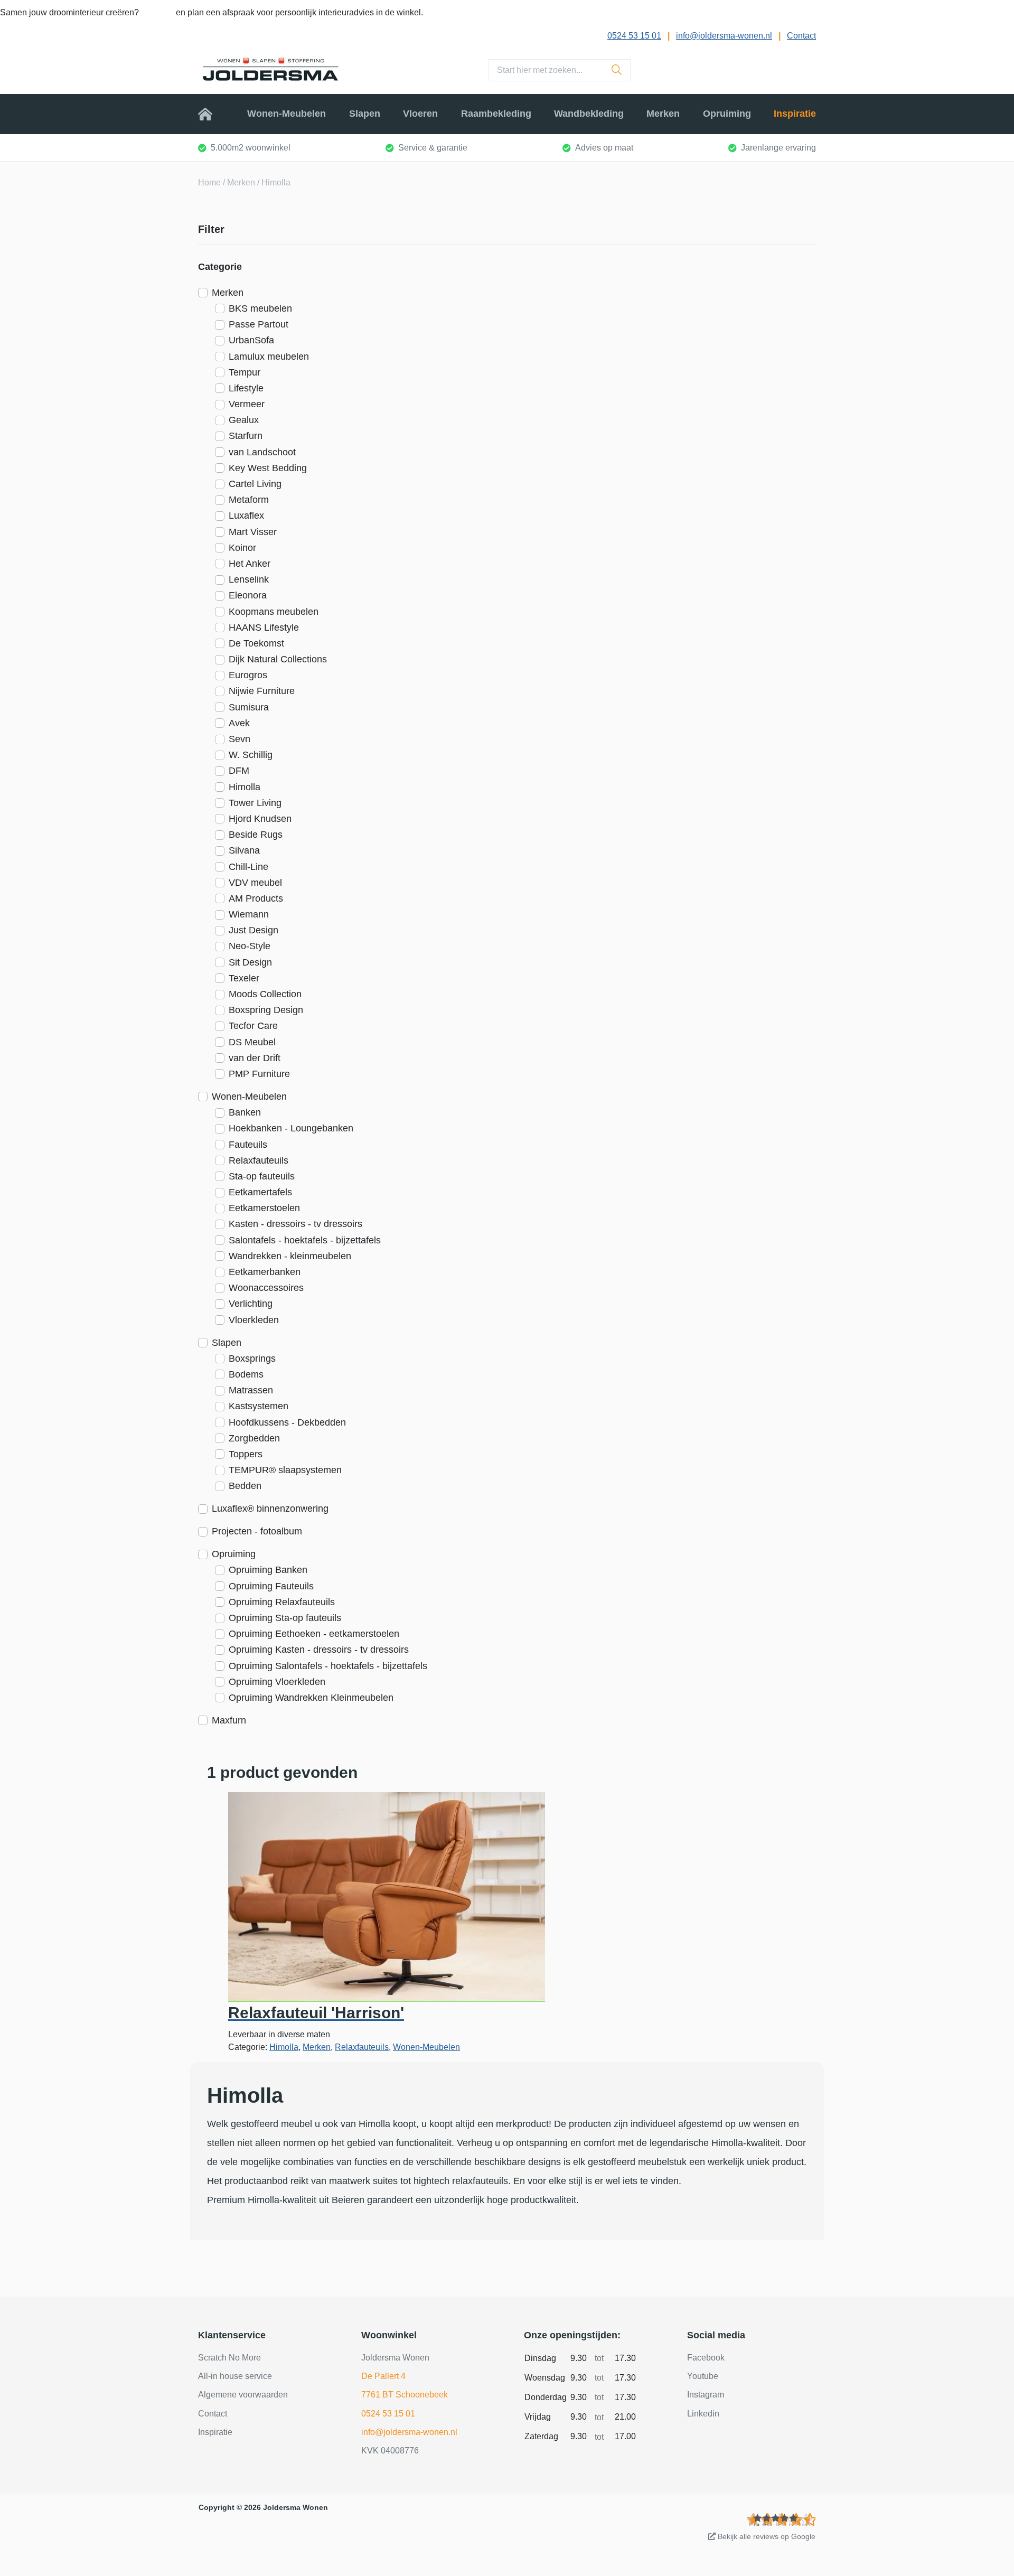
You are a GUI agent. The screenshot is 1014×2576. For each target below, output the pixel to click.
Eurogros (248, 675)
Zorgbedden (254, 1438)
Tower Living (255, 803)
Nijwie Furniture (262, 691)
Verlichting (251, 1304)
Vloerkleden (254, 1320)
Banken (245, 1112)
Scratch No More (229, 2358)
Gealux (244, 420)
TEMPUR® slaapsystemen (285, 1470)
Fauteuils (248, 1145)
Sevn (240, 739)
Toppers (246, 1454)
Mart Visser (253, 532)
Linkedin (703, 2414)
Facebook (706, 2358)
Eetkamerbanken (265, 1272)
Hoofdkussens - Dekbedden (287, 1422)
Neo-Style (250, 946)
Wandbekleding (589, 114)
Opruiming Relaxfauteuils (282, 1602)
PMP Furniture (259, 1074)
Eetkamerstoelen (264, 1208)
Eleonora (248, 595)
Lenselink (249, 579)
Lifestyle (246, 388)
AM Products (256, 898)
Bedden (245, 1486)
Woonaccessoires (266, 1288)
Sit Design (250, 962)
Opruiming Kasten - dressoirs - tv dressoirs (319, 1650)
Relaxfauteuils (259, 1160)
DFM (239, 771)
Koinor (242, 548)
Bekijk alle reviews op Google (766, 2536)
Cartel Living (255, 484)
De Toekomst (256, 643)
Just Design (253, 930)
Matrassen (251, 1390)
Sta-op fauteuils (262, 1176)
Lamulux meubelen (269, 357)
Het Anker (250, 564)
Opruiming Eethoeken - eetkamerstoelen (314, 1634)
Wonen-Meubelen (287, 114)
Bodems (246, 1374)
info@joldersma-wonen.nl (724, 36)
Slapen (365, 114)
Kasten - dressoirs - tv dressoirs (295, 1224)
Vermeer (247, 404)
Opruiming (727, 114)
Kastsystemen (259, 1406)
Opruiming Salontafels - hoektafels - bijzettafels (328, 1666)
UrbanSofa (251, 340)
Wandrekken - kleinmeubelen (290, 1256)
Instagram (706, 2395)
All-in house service (235, 2376)
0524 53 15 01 (634, 36)
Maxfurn (229, 1720)
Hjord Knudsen (260, 819)
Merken (663, 114)
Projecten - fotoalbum (257, 1531)
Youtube (703, 2376)
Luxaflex (246, 516)
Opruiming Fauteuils (271, 1586)
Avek (239, 723)
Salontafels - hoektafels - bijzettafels (305, 1240)
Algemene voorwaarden (243, 2395)
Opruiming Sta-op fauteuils (285, 1618)
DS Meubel (252, 1042)
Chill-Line (248, 867)
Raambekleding (496, 114)
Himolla (245, 787)
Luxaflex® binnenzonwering (270, 1509)
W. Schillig (251, 755)
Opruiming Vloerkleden (277, 1682)
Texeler (244, 978)
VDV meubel (255, 883)
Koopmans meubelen (274, 612)
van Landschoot (262, 452)
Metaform (249, 500)
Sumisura (249, 707)
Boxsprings (252, 1359)
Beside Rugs (256, 835)
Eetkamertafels (260, 1192)
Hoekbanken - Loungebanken (291, 1128)
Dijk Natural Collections (278, 659)
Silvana (244, 850)
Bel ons (158, 12)
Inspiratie (795, 114)
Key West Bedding (268, 468)
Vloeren (420, 114)
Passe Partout (259, 324)
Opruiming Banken (268, 1570)
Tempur (245, 372)
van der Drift (255, 1058)
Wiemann (249, 914)
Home (211, 114)
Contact (801, 36)
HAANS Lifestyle (264, 627)
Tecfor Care (253, 1026)
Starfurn (246, 436)
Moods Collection (265, 994)
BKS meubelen (260, 308)
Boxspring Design (266, 1010)
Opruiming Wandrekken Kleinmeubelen (311, 1698)
